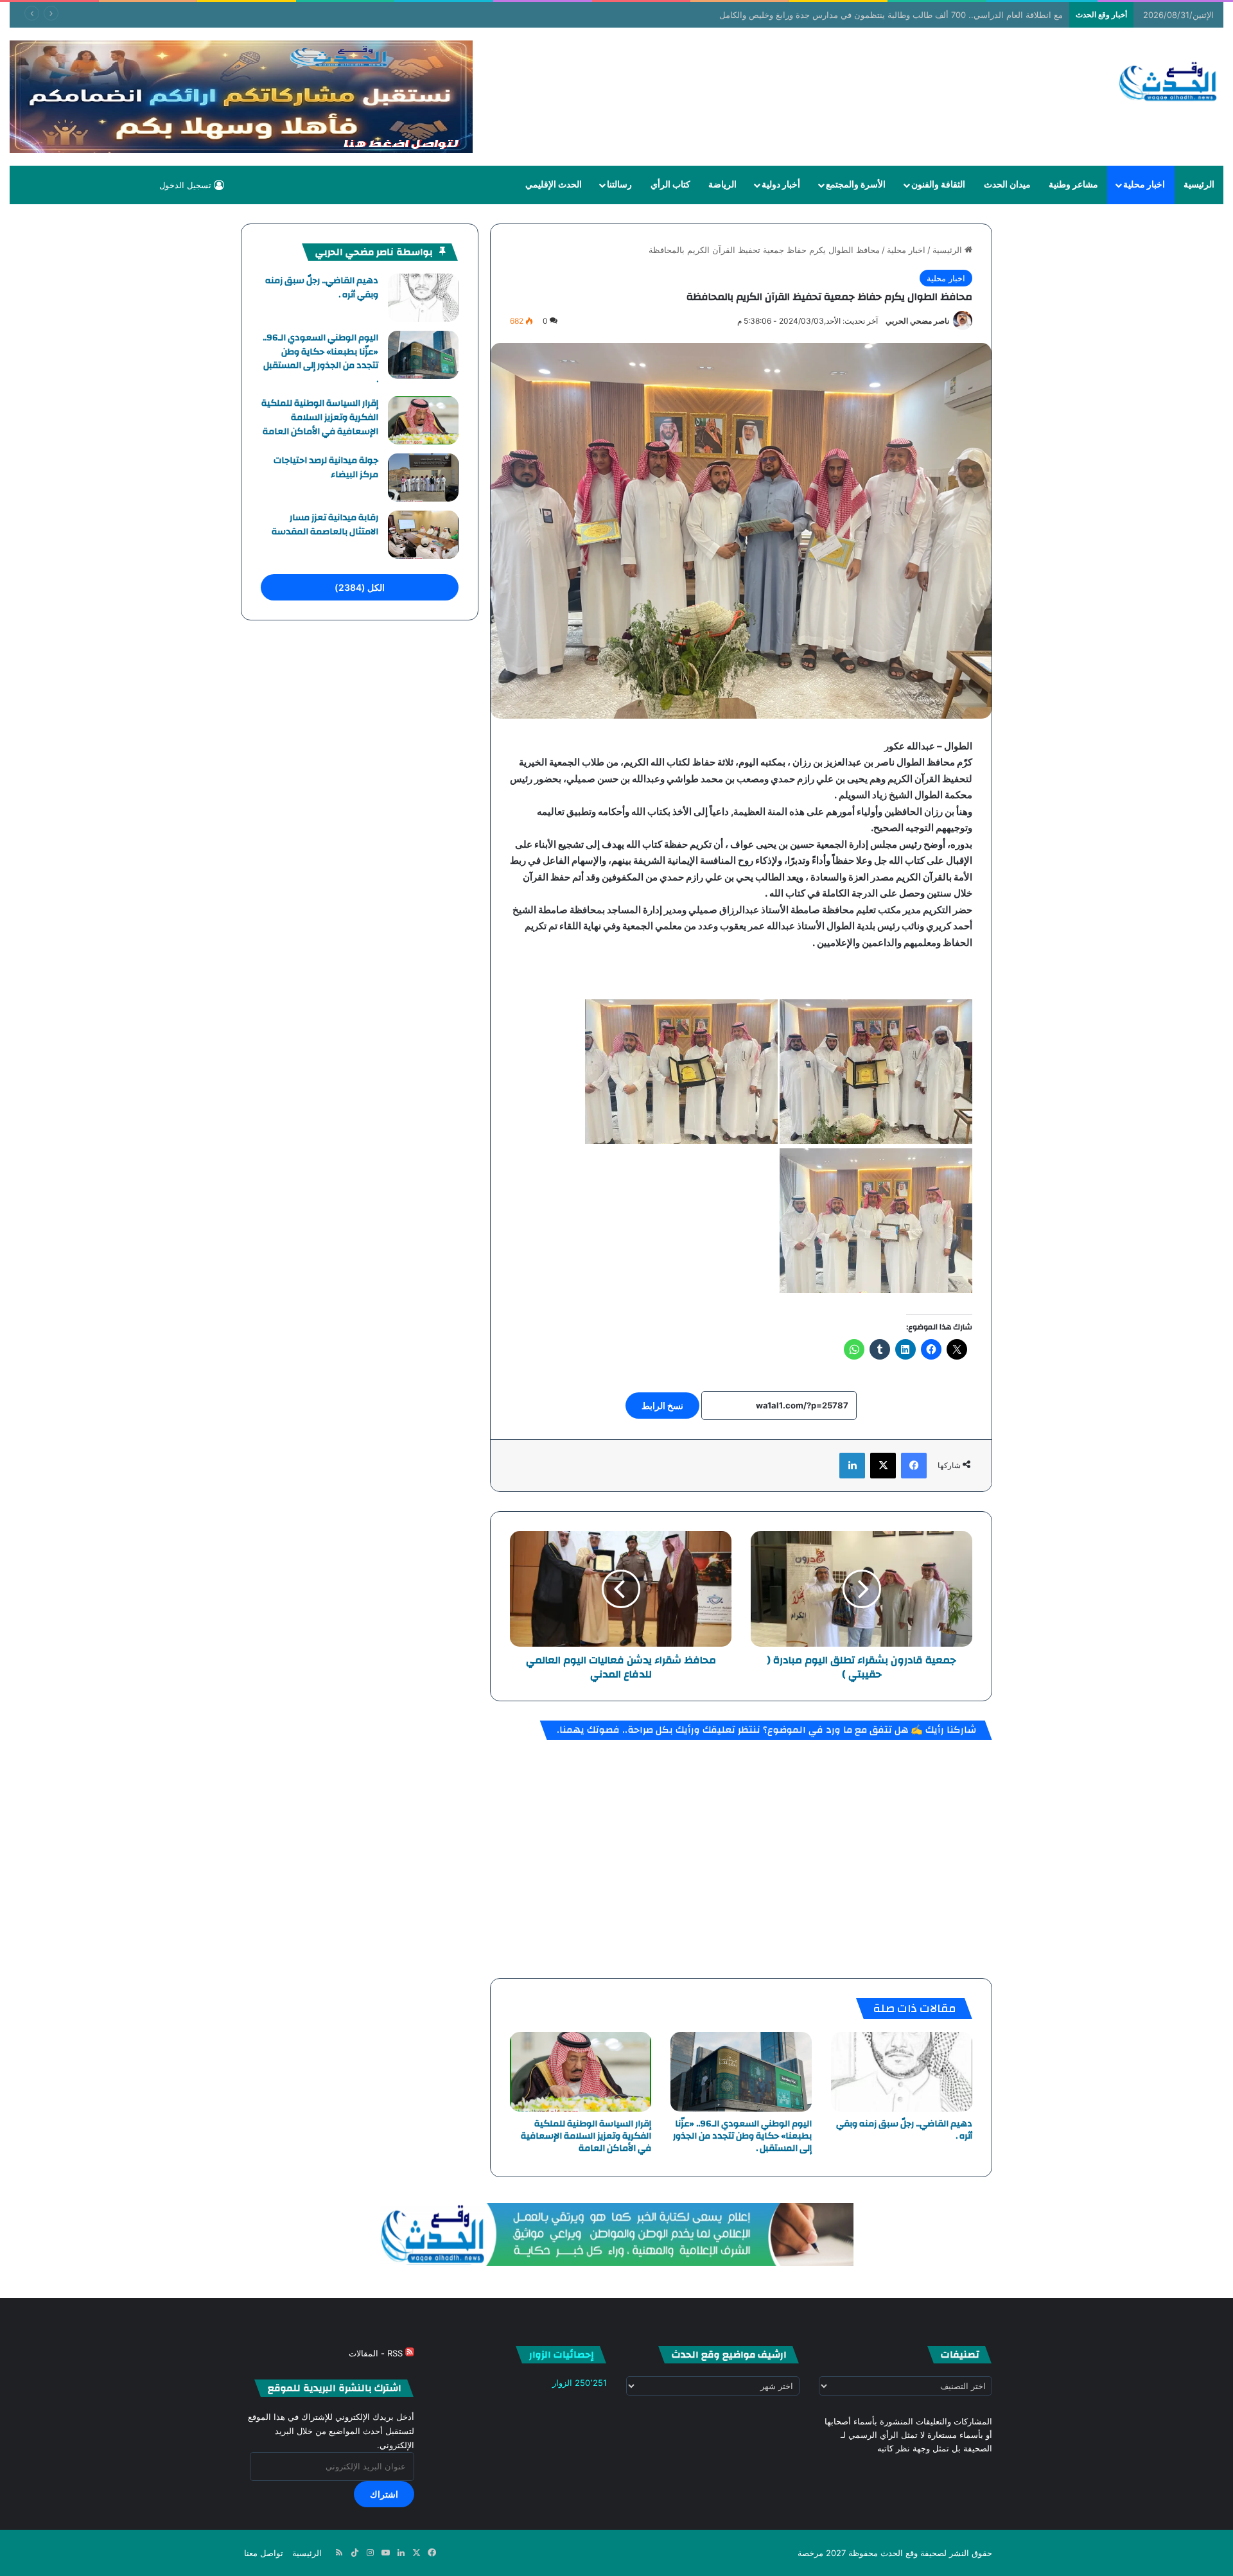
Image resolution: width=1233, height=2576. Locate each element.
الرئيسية (1199, 185)
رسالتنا (619, 185)
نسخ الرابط (662, 1406)
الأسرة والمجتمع (856, 185)
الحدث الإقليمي (554, 185)
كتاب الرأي (670, 185)
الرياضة (722, 185)
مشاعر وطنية (1073, 185)
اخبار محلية (1144, 185)
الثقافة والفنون (938, 185)
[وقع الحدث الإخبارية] (1168, 83)
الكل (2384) (360, 587)
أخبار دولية (781, 185)
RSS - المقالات (377, 2353)
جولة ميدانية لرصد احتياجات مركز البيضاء (326, 468)
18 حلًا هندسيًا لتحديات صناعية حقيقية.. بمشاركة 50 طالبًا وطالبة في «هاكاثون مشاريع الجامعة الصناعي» (889, 15)
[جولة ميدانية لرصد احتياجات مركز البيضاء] (423, 478)
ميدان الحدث (1007, 185)
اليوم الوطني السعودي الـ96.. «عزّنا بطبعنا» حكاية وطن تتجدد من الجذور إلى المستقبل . (742, 2136)
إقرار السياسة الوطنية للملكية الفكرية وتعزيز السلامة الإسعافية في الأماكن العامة (586, 2136)
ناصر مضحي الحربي (917, 321)
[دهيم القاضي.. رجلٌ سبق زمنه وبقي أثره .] (902, 2072)
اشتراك (384, 2494)
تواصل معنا (264, 2553)
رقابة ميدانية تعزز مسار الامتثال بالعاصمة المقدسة (325, 525)
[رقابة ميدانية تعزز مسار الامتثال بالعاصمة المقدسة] (423, 535)
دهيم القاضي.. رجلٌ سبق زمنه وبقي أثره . (904, 2130)
